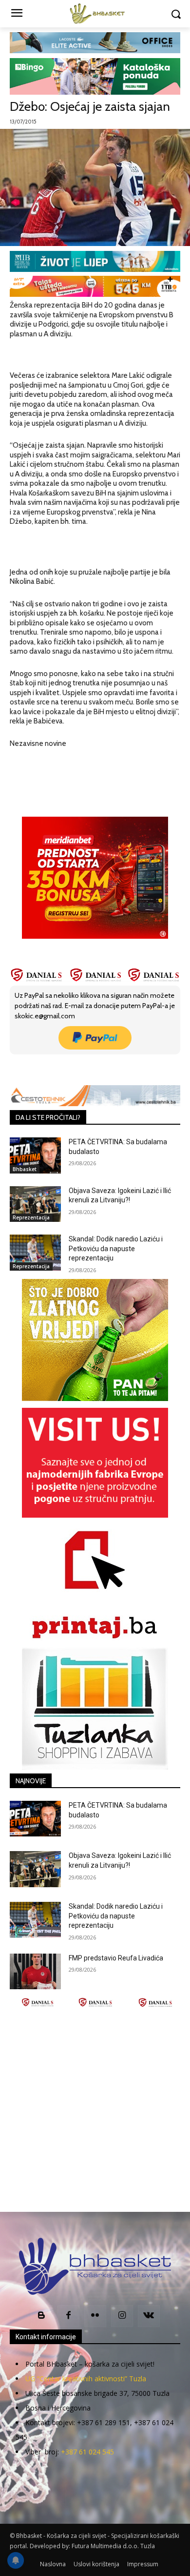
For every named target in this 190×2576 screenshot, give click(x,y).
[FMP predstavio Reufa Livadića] (35, 1972)
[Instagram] (122, 2316)
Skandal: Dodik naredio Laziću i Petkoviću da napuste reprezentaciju (116, 1248)
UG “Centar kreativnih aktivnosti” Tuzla (86, 2379)
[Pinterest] (95, 1068)
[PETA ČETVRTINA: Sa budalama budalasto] (35, 1155)
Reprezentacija (31, 1217)
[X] (73, 1068)
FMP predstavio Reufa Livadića (116, 1958)
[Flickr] (95, 2316)
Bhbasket (25, 1169)
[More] (140, 1068)
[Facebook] (50, 1068)
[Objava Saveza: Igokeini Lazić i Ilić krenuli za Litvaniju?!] (35, 1204)
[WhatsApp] (117, 1068)
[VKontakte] (149, 2316)
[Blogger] (42, 2316)
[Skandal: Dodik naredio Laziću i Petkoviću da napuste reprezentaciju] (35, 1253)
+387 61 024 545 (87, 2452)
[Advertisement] (95, 2110)
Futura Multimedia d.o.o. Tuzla (113, 2546)
